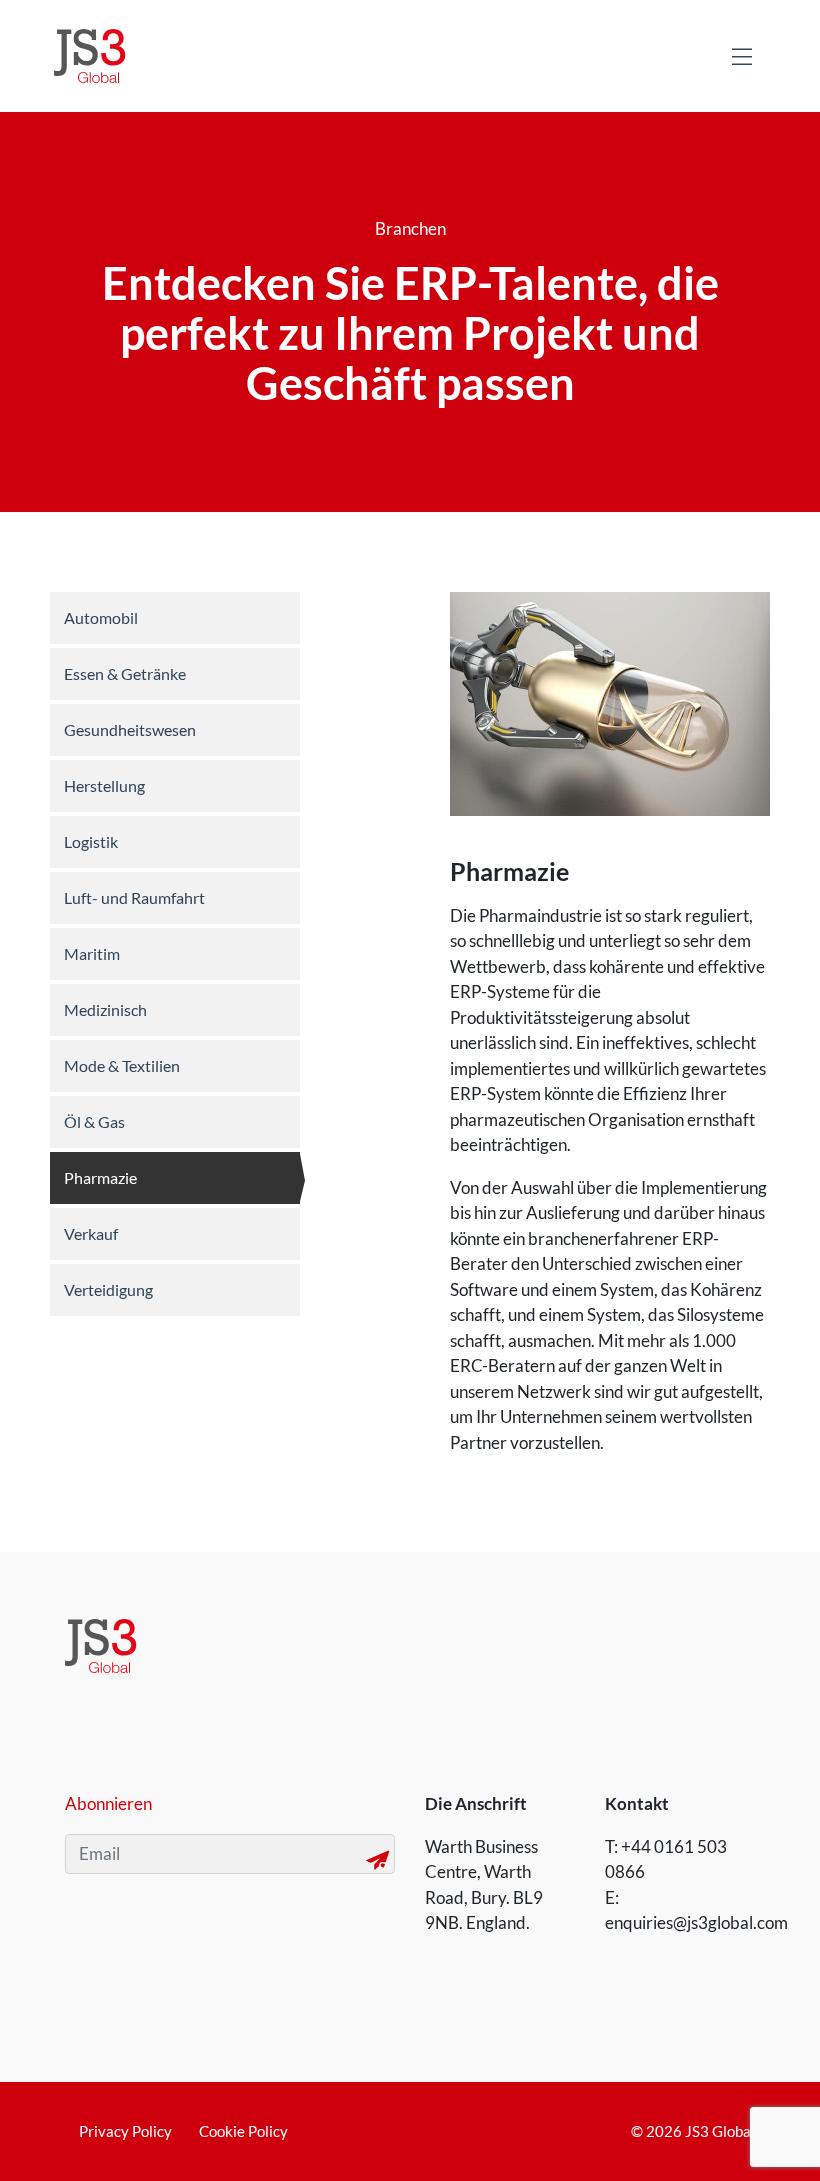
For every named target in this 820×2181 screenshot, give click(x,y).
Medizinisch (105, 1009)
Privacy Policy (125, 2131)
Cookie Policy (243, 2131)
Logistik (91, 841)
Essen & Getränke (125, 673)
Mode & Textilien (122, 1065)
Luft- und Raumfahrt (134, 897)
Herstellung (104, 785)
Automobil (101, 617)
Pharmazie (100, 1177)
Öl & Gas (94, 1121)
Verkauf (91, 1233)
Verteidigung (108, 1289)
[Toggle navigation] (742, 55)
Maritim (92, 953)
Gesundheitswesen (130, 729)
